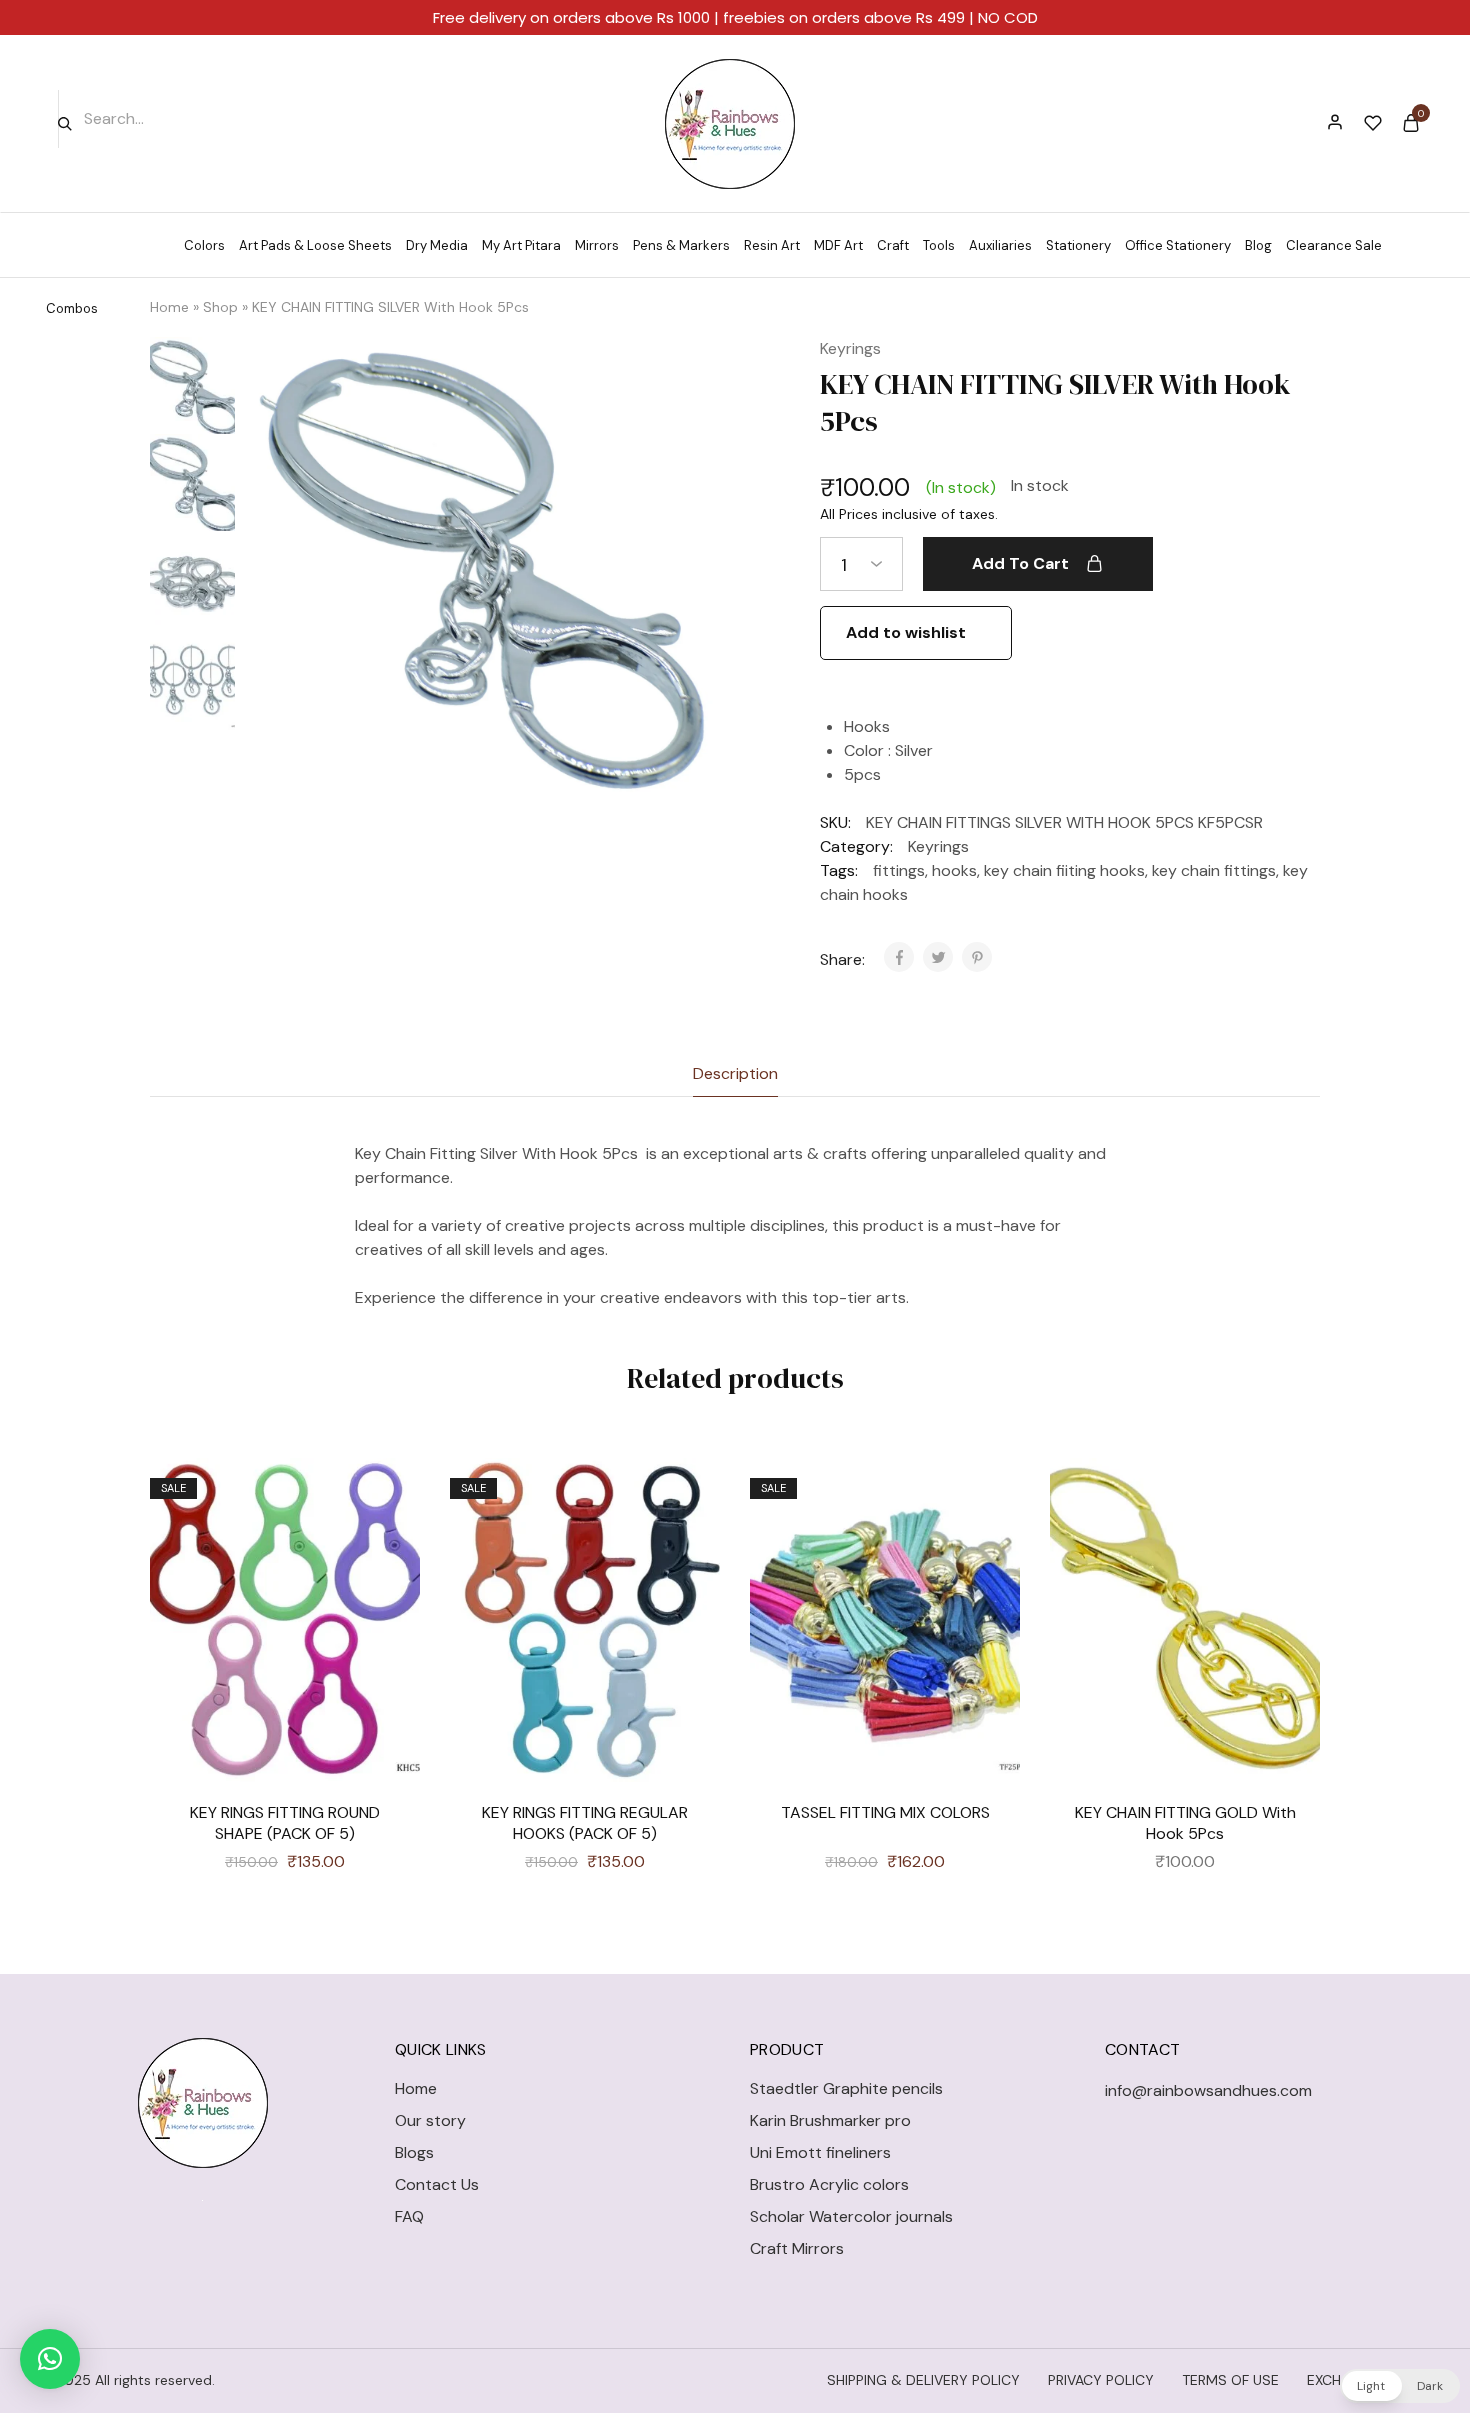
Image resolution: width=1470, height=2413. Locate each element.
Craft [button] (893, 245)
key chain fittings (1214, 870)
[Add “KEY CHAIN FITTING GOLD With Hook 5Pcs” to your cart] (1290, 1548)
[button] (50, 2359)
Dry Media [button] (437, 245)
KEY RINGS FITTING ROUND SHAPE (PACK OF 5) (285, 1823)
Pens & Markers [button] (681, 245)
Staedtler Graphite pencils (846, 2088)
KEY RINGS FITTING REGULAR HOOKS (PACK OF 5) (585, 1823)
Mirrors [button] (597, 245)
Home (169, 307)
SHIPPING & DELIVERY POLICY (923, 2380)
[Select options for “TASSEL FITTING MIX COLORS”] (990, 1548)
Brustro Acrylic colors (829, 2184)
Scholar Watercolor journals (851, 2216)
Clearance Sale (1334, 245)
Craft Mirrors (797, 2248)
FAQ (409, 2216)
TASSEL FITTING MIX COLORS (885, 1812)
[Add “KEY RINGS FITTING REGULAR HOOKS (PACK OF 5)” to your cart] (690, 1548)
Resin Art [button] (772, 245)
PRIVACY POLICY (1101, 2380)
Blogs (414, 2152)
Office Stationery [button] (1178, 245)
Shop (220, 307)
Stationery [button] (1078, 245)
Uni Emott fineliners (820, 2152)
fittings (899, 870)
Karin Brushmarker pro (830, 2120)
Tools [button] (939, 245)
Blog (1258, 245)
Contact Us (437, 2184)
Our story (430, 2120)
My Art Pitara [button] (521, 245)
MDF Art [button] (838, 245)
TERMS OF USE (1230, 2380)
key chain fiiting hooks (1064, 870)
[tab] (735, 1074)
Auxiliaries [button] (1000, 245)
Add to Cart (1020, 563)
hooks (954, 870)
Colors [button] (204, 245)
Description (735, 1073)
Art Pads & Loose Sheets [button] (315, 245)
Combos (72, 308)
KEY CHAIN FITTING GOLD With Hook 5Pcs (1185, 1823)
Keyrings (850, 348)
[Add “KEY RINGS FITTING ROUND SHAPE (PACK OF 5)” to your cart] (390, 1548)
